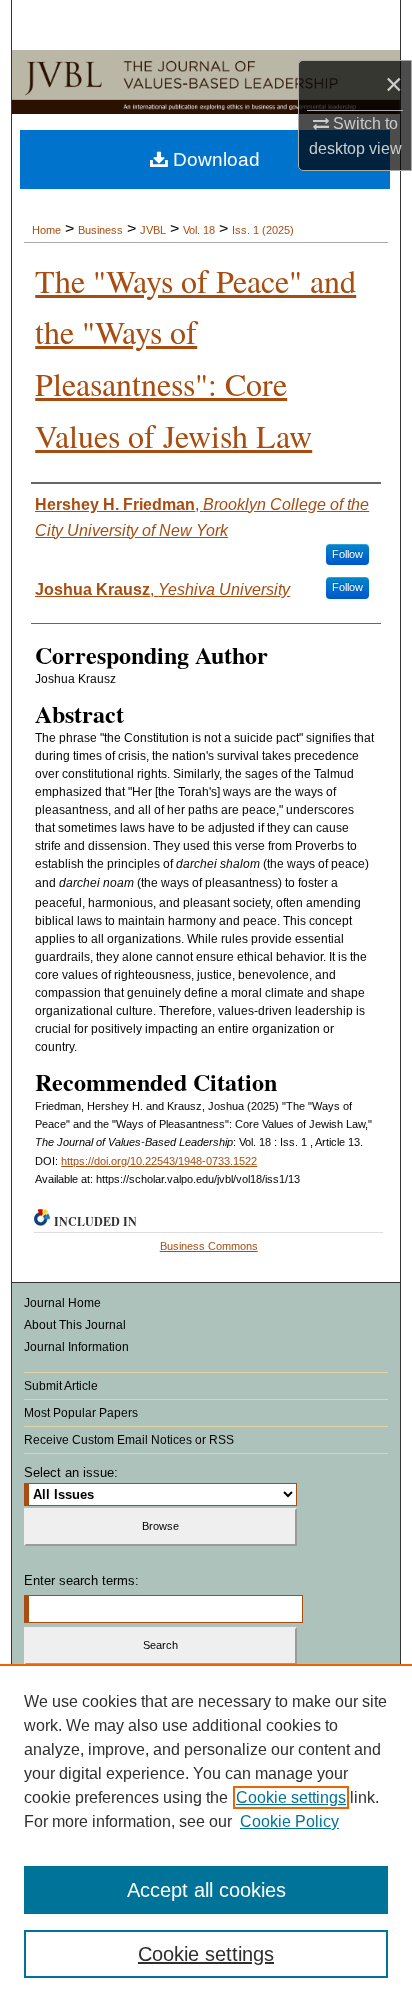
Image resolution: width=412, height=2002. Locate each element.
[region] (206, 1833)
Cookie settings (291, 1797)
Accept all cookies (206, 1890)
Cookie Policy (289, 1821)
